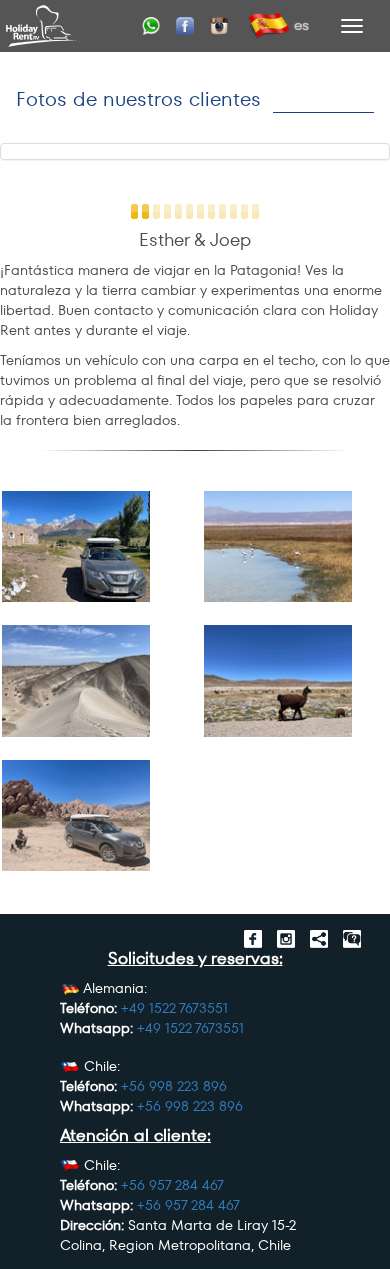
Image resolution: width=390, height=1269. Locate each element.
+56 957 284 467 (172, 1185)
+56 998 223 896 (174, 1086)
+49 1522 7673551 (174, 1008)
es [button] (299, 24)
